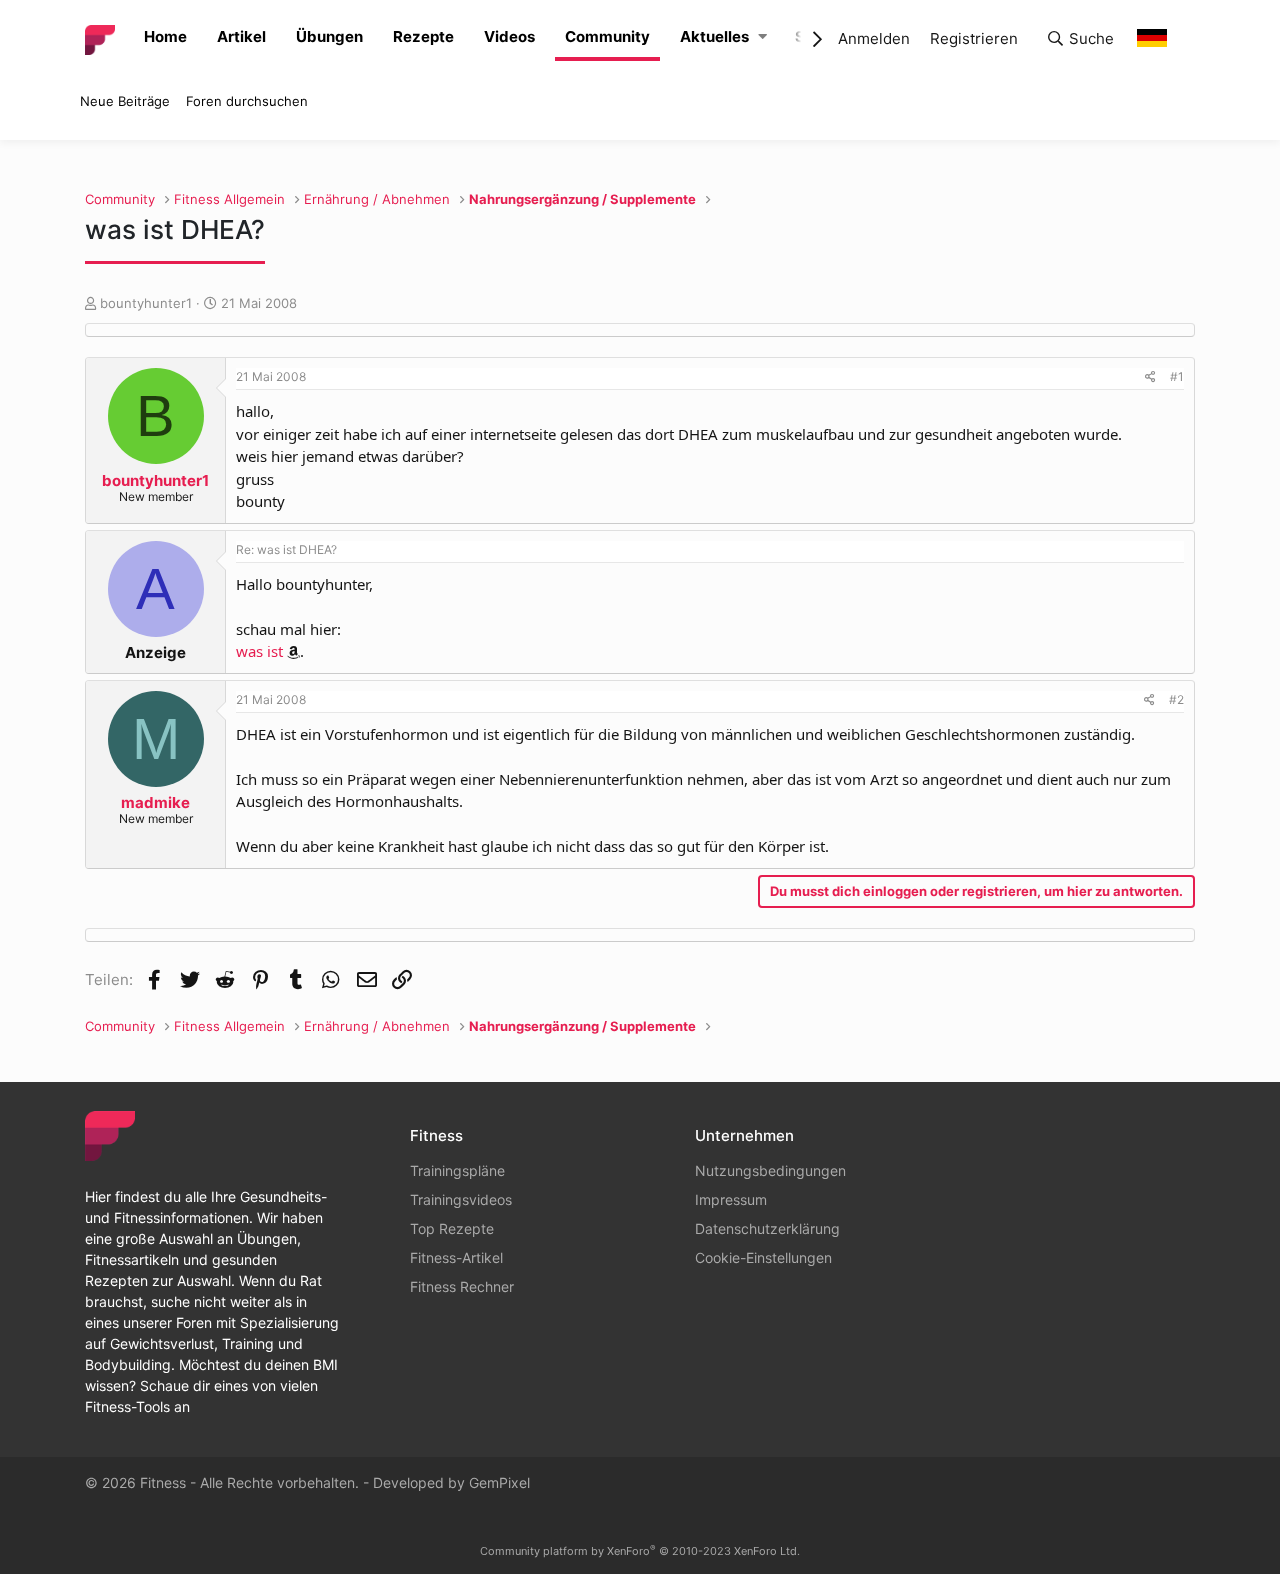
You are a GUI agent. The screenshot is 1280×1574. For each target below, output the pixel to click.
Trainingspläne (457, 1170)
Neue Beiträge (125, 101)
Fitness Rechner (462, 1286)
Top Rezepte (452, 1228)
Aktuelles (714, 36)
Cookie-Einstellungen (763, 1257)
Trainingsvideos (461, 1199)
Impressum (731, 1199)
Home (165, 36)
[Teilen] (1150, 377)
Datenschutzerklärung (767, 1228)
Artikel (241, 36)
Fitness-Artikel (456, 1257)
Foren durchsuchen (247, 101)
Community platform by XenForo (640, 1551)
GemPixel (499, 1482)
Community (607, 36)
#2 (1176, 699)
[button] (762, 37)
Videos (509, 36)
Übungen (329, 36)
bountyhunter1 (146, 303)
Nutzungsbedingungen (770, 1170)
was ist (259, 651)
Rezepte (423, 36)
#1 (1177, 376)
